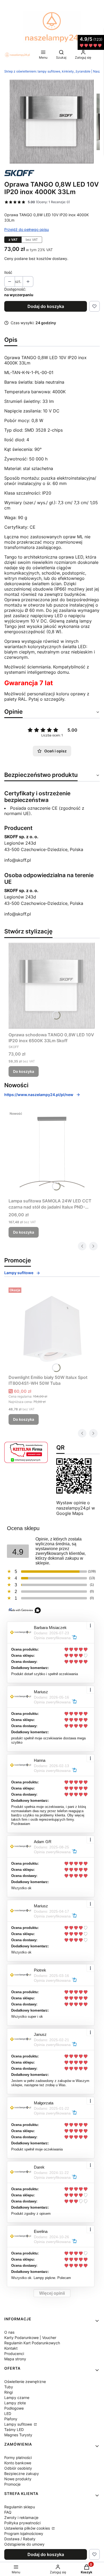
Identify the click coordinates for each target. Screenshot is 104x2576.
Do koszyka (24, 1071)
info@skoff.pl (18, 860)
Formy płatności (18, 2457)
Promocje (12, 2484)
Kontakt (11, 2348)
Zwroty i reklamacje (21, 2517)
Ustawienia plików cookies (28, 2528)
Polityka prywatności (22, 2523)
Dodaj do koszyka (46, 306)
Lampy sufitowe (19, 1273)
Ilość (8, 272)
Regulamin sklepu (20, 2507)
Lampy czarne (17, 2398)
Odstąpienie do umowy (24, 2544)
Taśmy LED (14, 2429)
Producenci (14, 2354)
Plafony (11, 2419)
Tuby (9, 2387)
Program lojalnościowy (24, 2533)
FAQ (8, 2512)
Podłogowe (14, 2408)
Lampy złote (15, 2403)
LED (8, 2414)
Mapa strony (15, 2359)
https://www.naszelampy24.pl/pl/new (39, 1095)
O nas (9, 2332)
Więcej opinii (52, 2293)
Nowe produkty (18, 2479)
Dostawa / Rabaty (20, 2539)
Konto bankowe (18, 2463)
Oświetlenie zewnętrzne (25, 2382)
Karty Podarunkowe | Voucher (30, 2338)
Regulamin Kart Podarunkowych (32, 2343)
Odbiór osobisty (18, 2468)
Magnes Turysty (18, 2435)
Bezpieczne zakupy (22, 2473)
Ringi (9, 2392)
